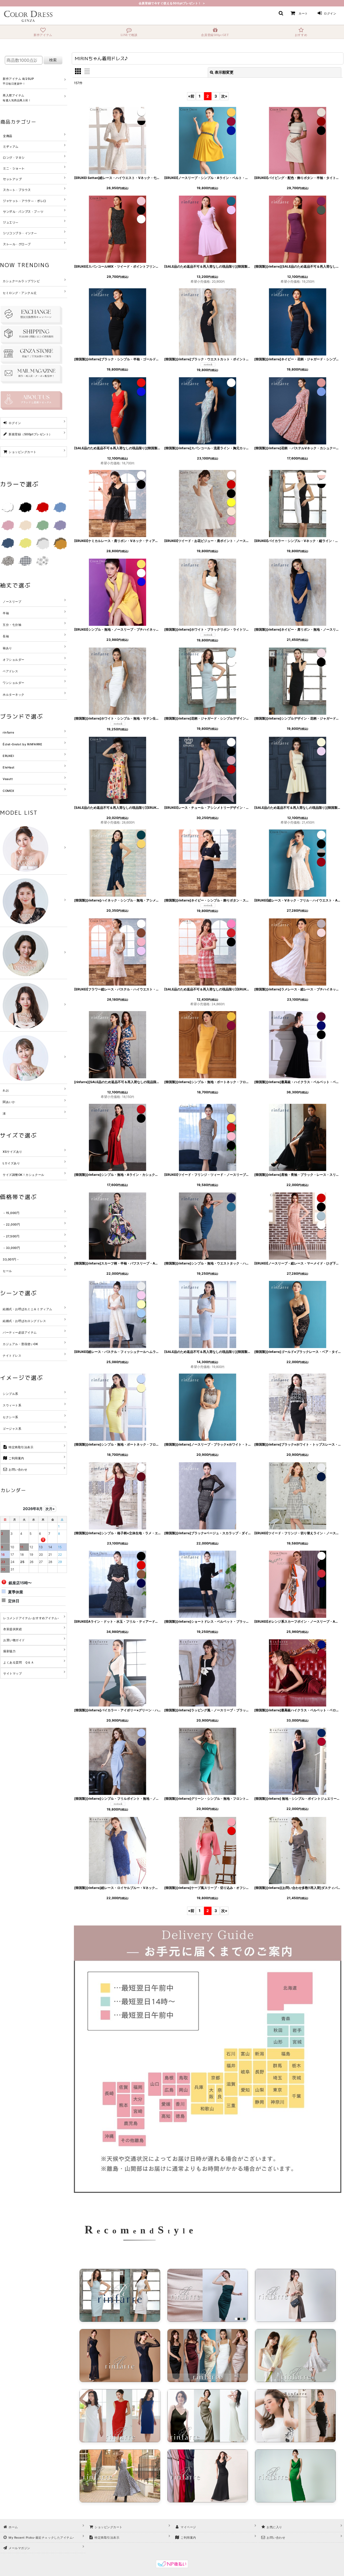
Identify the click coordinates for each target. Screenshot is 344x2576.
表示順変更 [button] (224, 72)
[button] (281, 13)
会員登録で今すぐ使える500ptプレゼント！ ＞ (172, 3)
